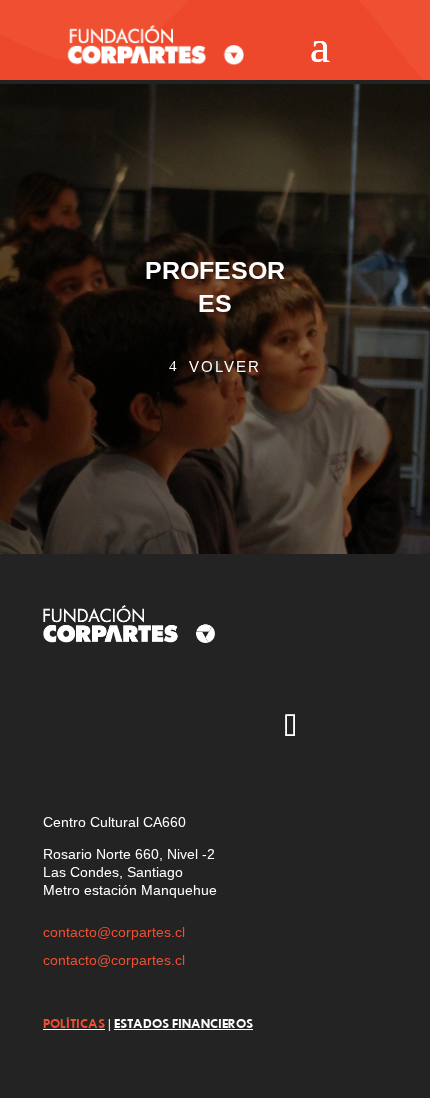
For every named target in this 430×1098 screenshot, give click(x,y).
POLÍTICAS (74, 1023)
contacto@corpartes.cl (114, 932)
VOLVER (225, 366)
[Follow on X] (116, 728)
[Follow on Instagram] (58, 728)
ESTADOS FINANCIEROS (183, 1023)
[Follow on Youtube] (174, 728)
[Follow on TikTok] (290, 728)
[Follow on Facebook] (232, 728)
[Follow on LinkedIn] (348, 728)
